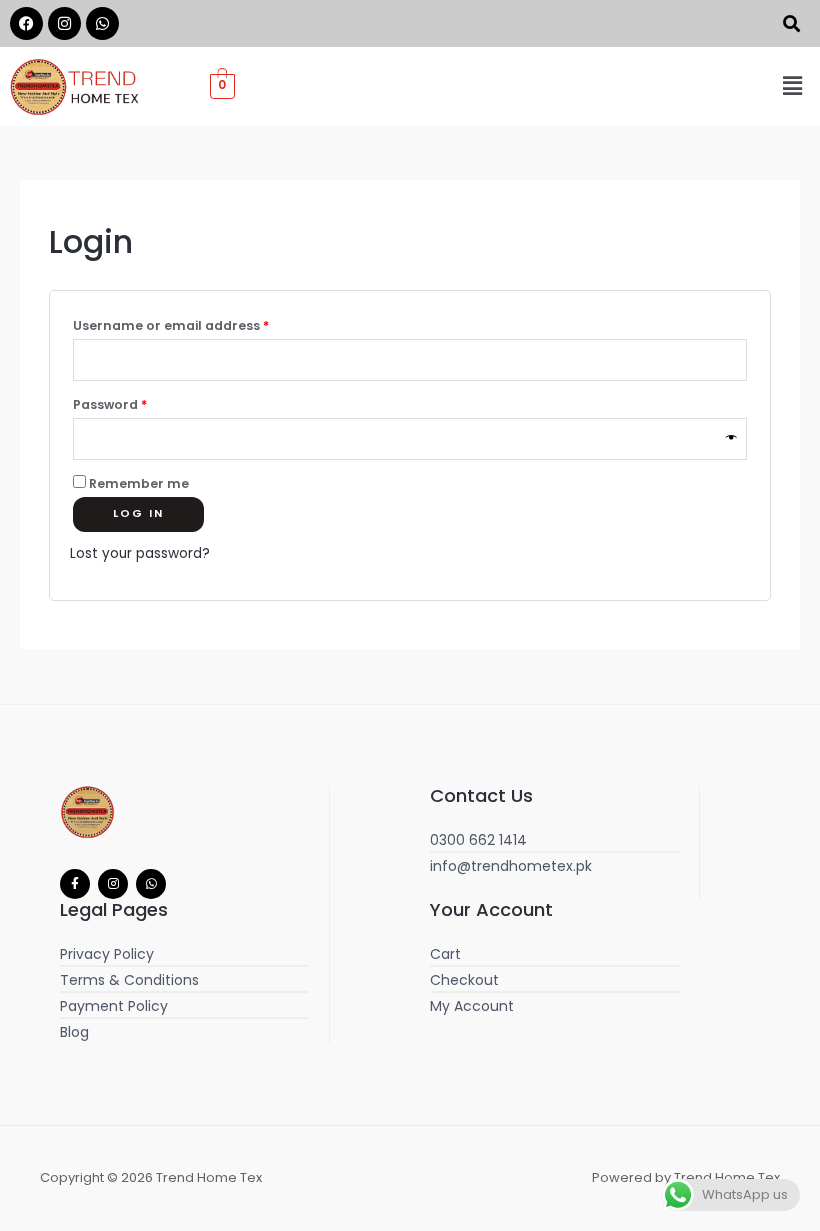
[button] (793, 86)
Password (139, 403)
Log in (138, 513)
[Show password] (732, 439)
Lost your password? (140, 553)
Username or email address (200, 324)
